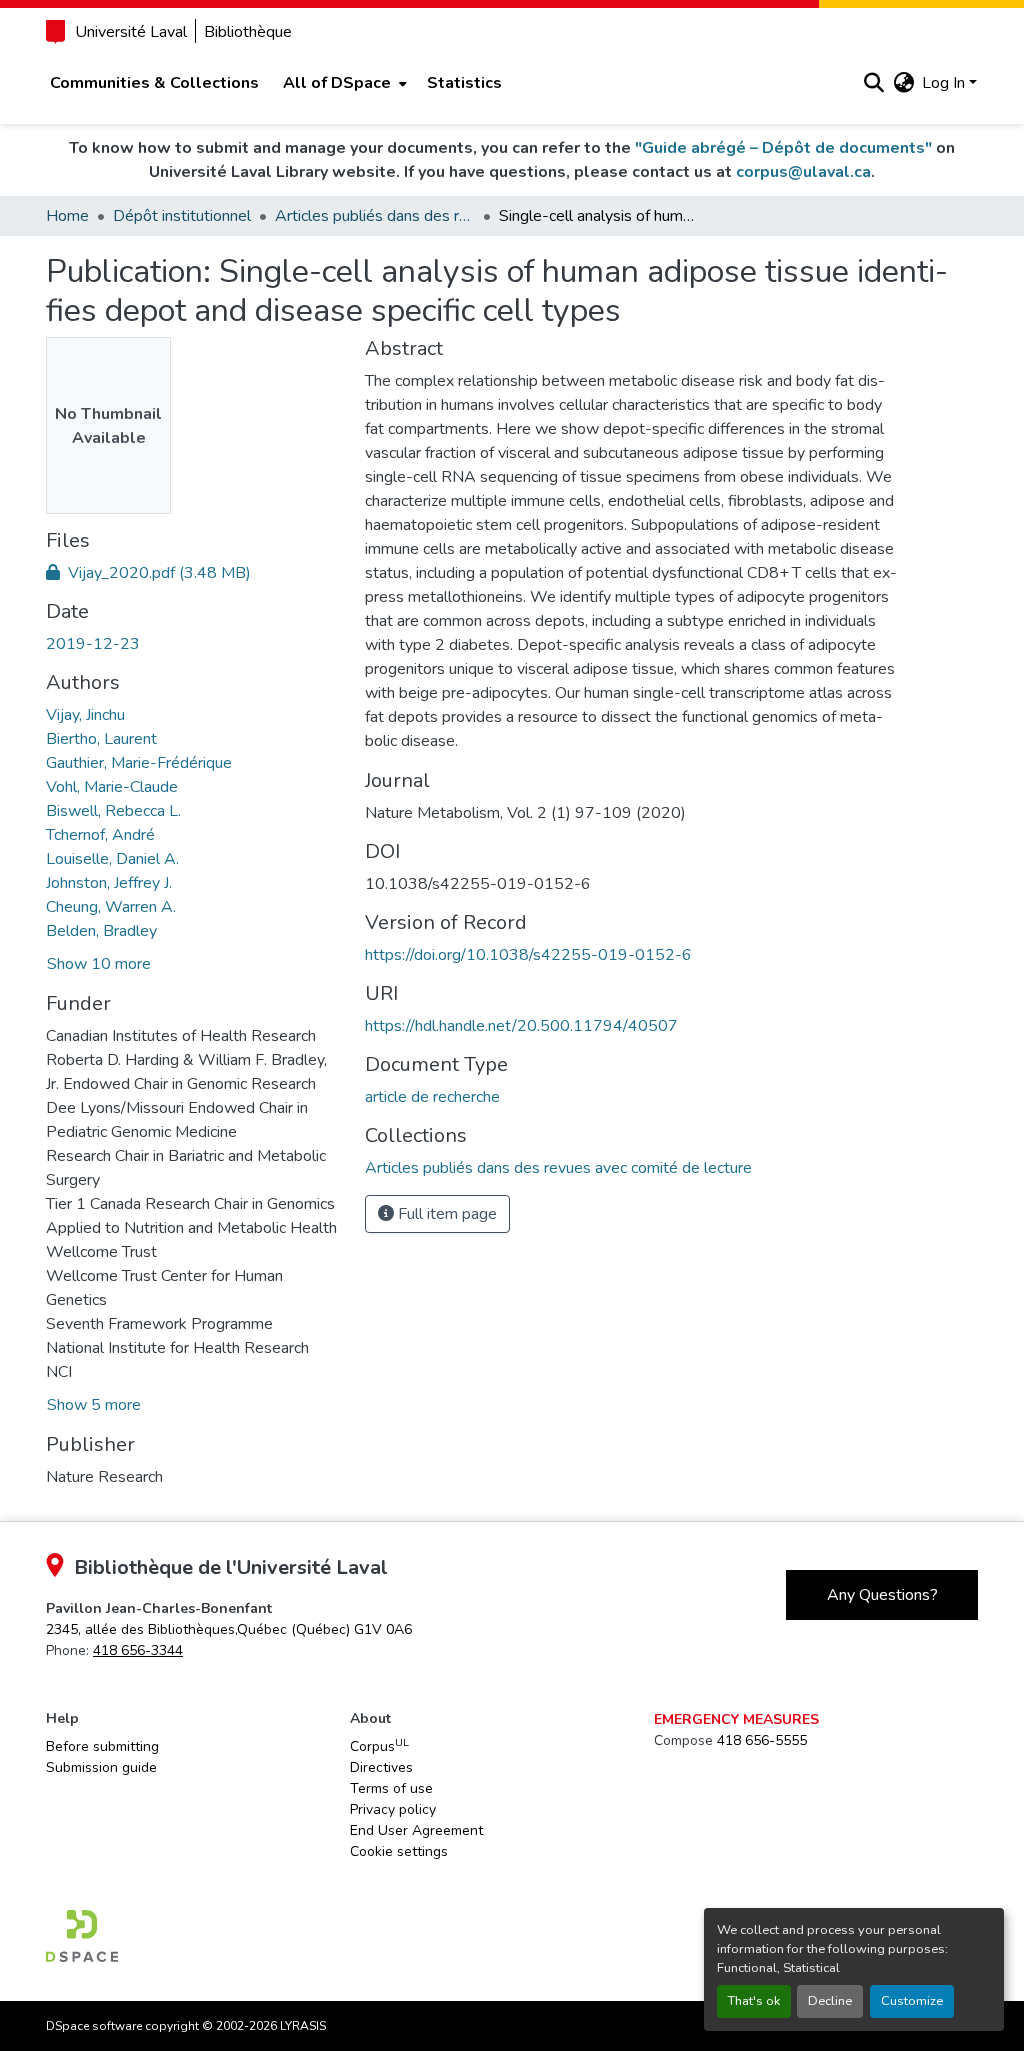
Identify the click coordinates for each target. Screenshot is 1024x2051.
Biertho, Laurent (101, 739)
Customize (912, 2001)
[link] (193, 573)
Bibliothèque (248, 32)
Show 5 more (94, 1405)
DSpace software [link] (94, 2026)
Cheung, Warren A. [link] (111, 907)
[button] (873, 83)
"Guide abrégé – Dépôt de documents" (783, 148)
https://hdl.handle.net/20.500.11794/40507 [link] (521, 1026)
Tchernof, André (100, 835)
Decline (830, 2001)
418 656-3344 (138, 1650)
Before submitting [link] (102, 1746)
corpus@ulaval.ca (803, 172)
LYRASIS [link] (303, 2026)
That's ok (754, 2001)
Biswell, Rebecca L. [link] (113, 811)
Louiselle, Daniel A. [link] (112, 859)
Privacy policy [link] (393, 1809)
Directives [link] (381, 1767)
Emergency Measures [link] (736, 1719)
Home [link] (67, 216)
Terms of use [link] (391, 1788)
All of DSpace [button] (337, 83)
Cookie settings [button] (399, 1851)
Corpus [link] (379, 1746)
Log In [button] (945, 83)
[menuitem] (343, 83)
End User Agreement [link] (416, 1830)
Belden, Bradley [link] (101, 931)
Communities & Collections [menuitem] (154, 83)
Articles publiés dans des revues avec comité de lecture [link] (375, 216)
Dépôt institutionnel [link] (182, 216)
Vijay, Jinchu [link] (85, 715)
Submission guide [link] (101, 1767)
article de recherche (432, 1097)
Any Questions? (882, 1595)
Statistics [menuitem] (464, 83)
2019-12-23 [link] (93, 644)
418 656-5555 (762, 1740)
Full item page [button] (445, 1214)
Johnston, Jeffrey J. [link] (109, 883)
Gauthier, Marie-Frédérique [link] (139, 763)
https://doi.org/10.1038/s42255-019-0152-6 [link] (528, 955)
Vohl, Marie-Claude (112, 787)
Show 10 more (99, 964)
